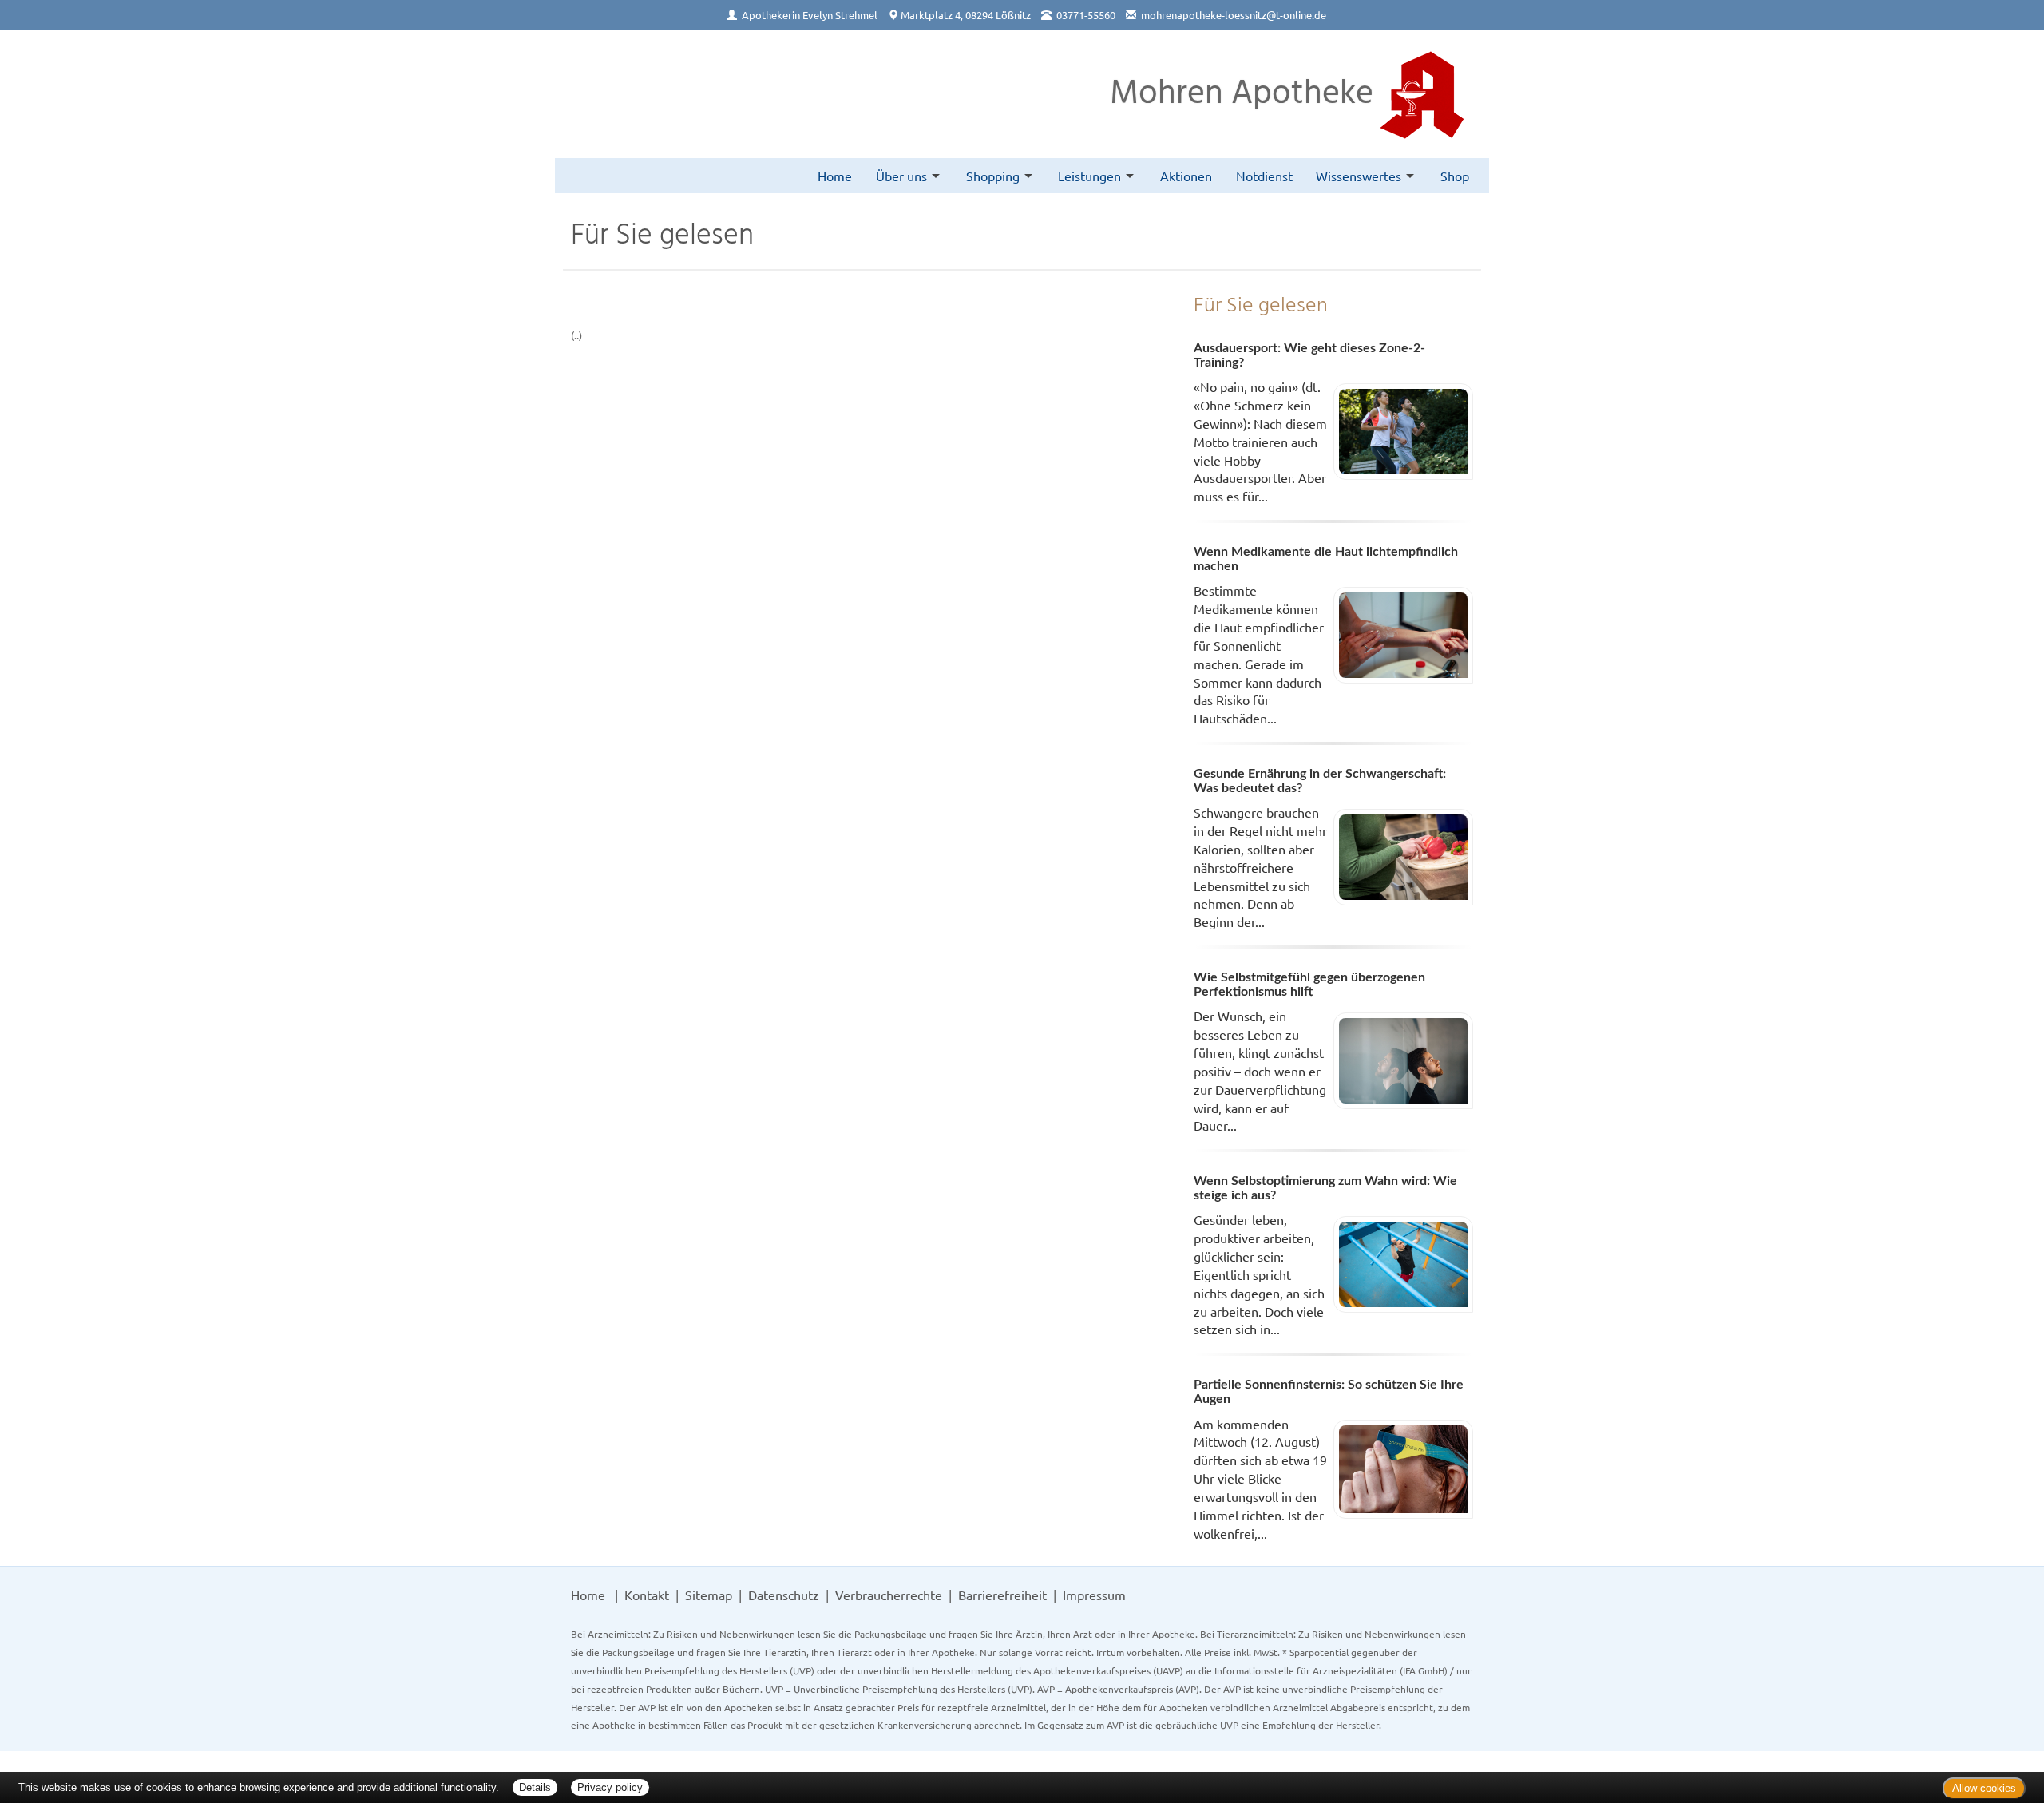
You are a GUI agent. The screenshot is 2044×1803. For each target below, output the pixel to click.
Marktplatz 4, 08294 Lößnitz (966, 15)
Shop (1455, 176)
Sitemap (709, 1595)
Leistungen (1089, 176)
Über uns (901, 176)
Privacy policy (610, 1787)
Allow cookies (1984, 1788)
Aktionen (1186, 176)
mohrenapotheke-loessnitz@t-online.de (1234, 15)
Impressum (1094, 1595)
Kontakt (647, 1595)
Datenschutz (784, 1595)
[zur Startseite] (611, 93)
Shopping (993, 176)
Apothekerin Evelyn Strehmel (810, 15)
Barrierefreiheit (1002, 1595)
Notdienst (1264, 176)
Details (535, 1787)
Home (835, 176)
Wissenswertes (1359, 176)
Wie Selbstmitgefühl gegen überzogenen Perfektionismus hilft (1309, 985)
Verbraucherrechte (889, 1595)
